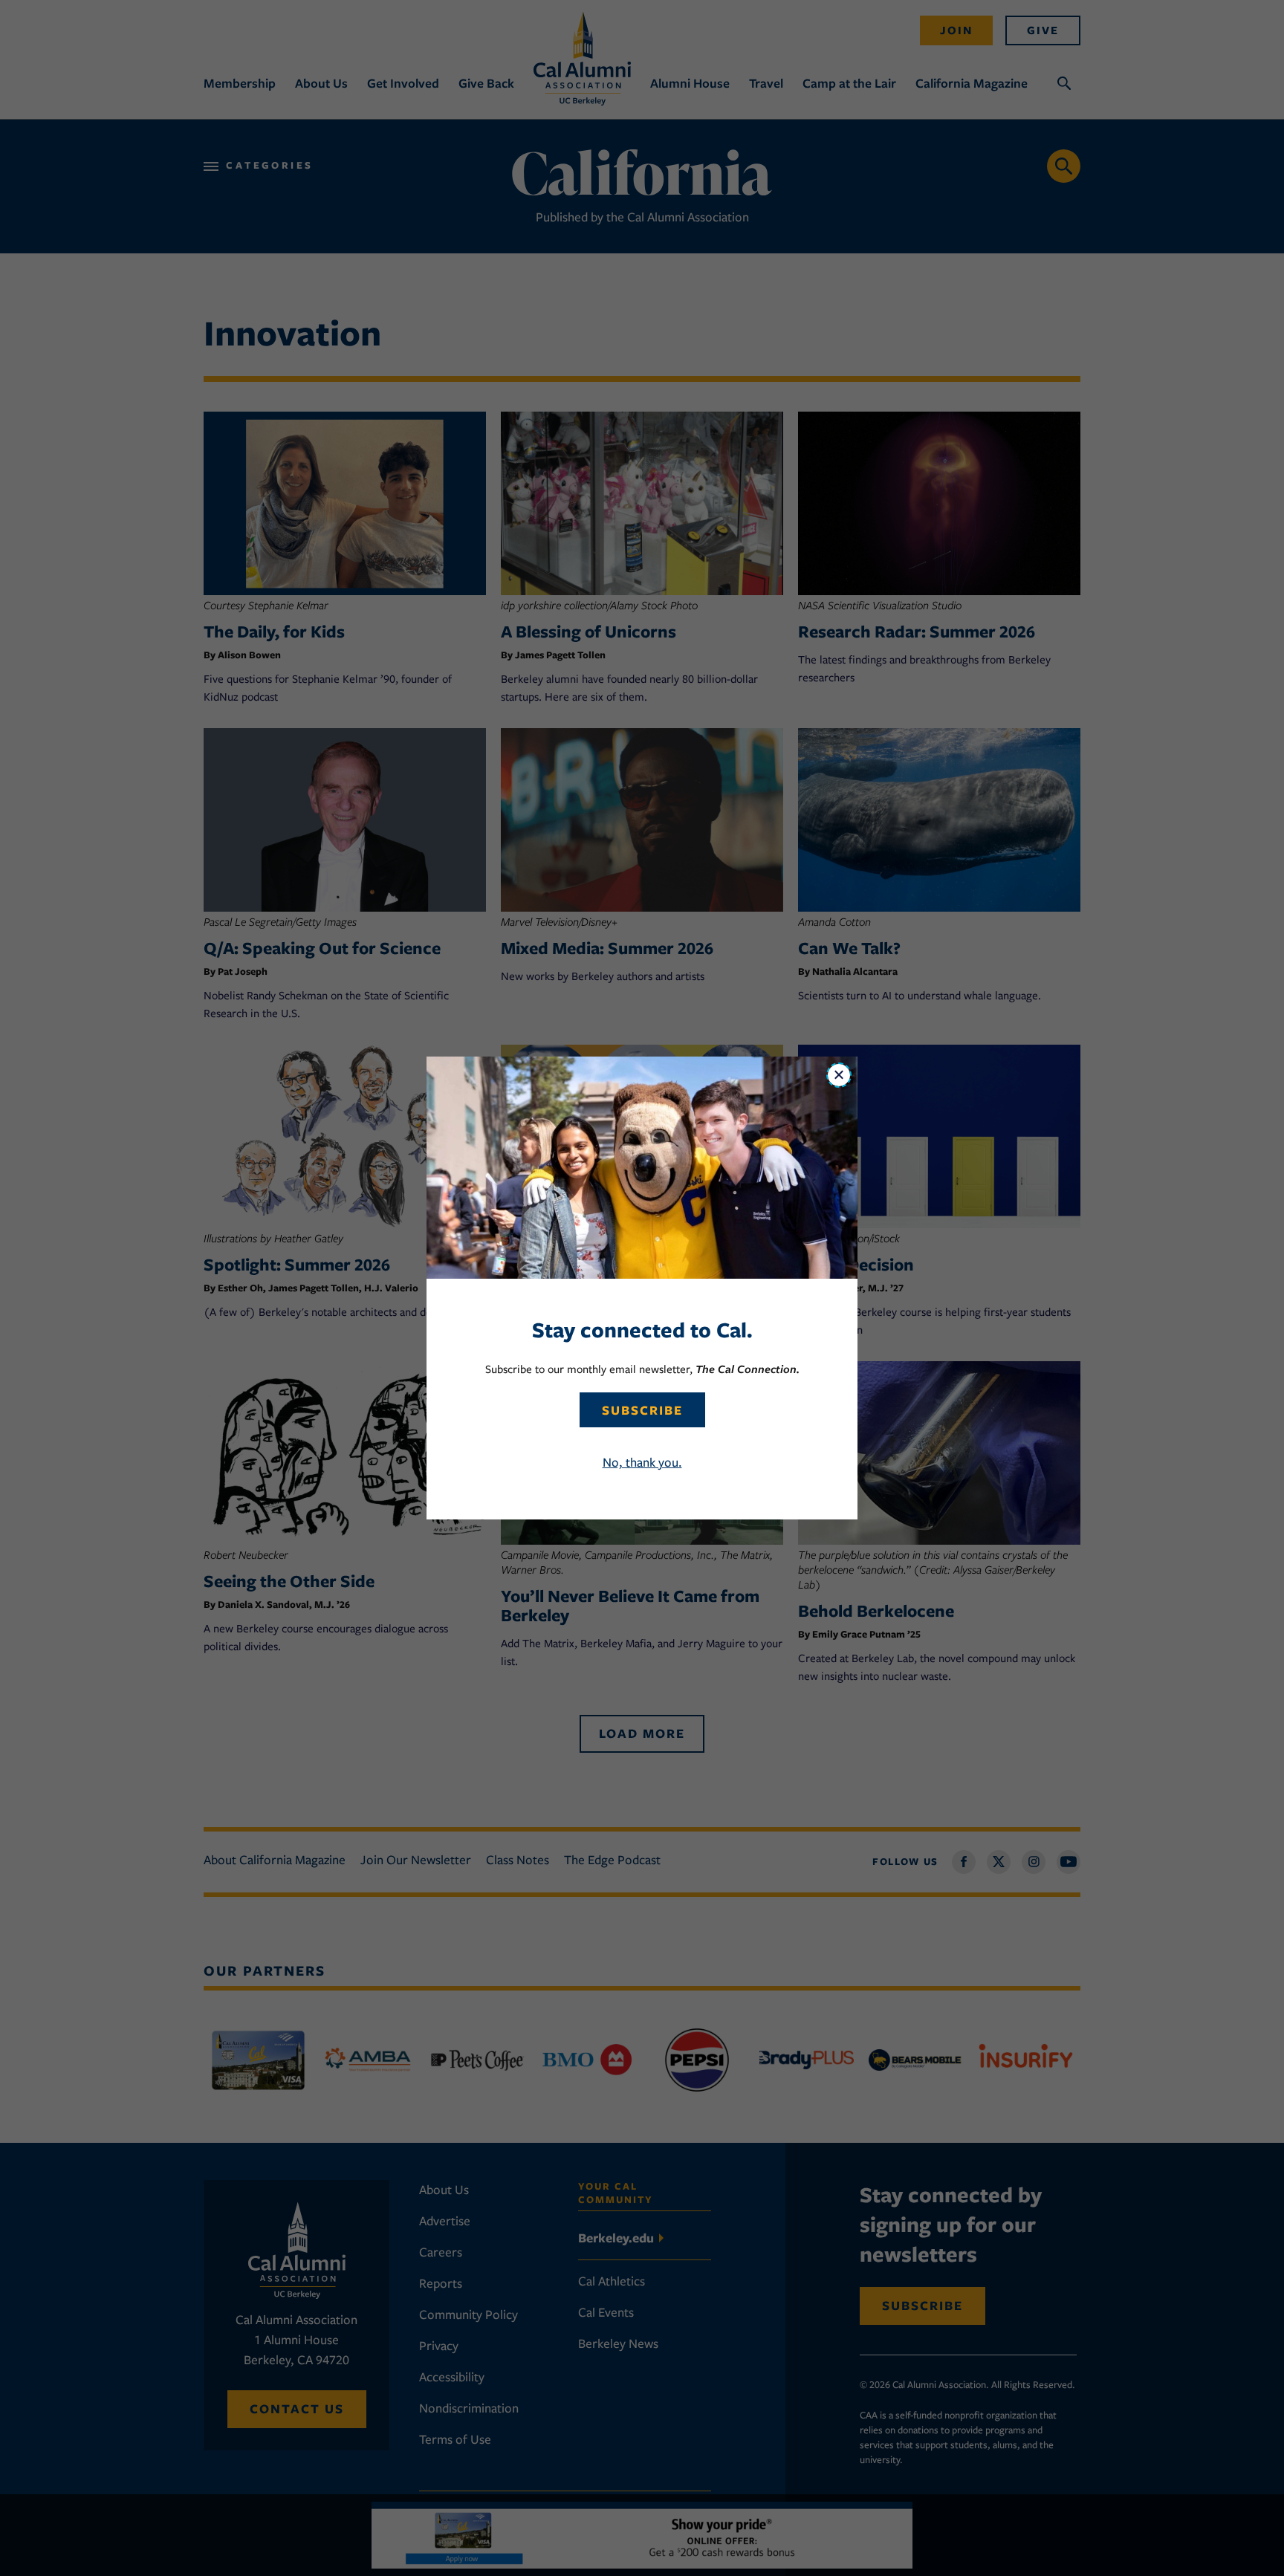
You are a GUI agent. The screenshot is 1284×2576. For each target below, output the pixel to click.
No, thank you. (642, 1462)
